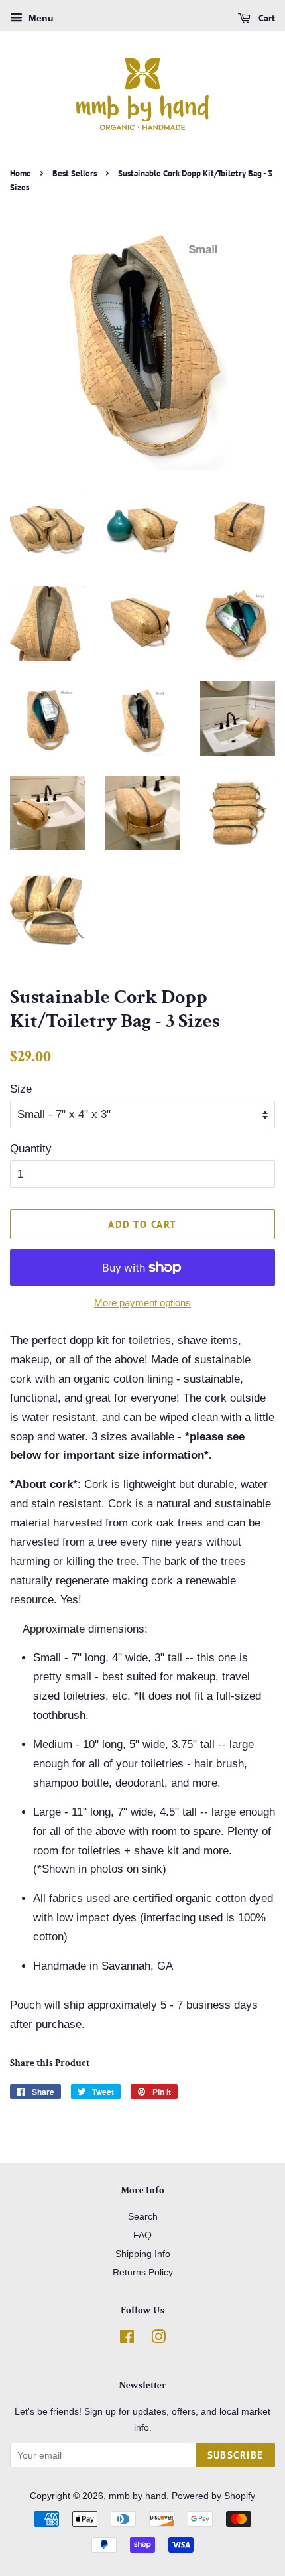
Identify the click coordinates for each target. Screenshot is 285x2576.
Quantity (31, 1149)
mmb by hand (138, 2496)
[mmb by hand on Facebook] (127, 2339)
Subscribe (236, 2455)
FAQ (142, 2235)
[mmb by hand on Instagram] (158, 2339)
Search (143, 2216)
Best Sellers (75, 173)
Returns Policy (143, 2272)
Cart (265, 18)
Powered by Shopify (213, 2496)
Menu (40, 18)
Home (21, 173)
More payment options (142, 1303)
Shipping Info (143, 2254)
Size (21, 1089)
